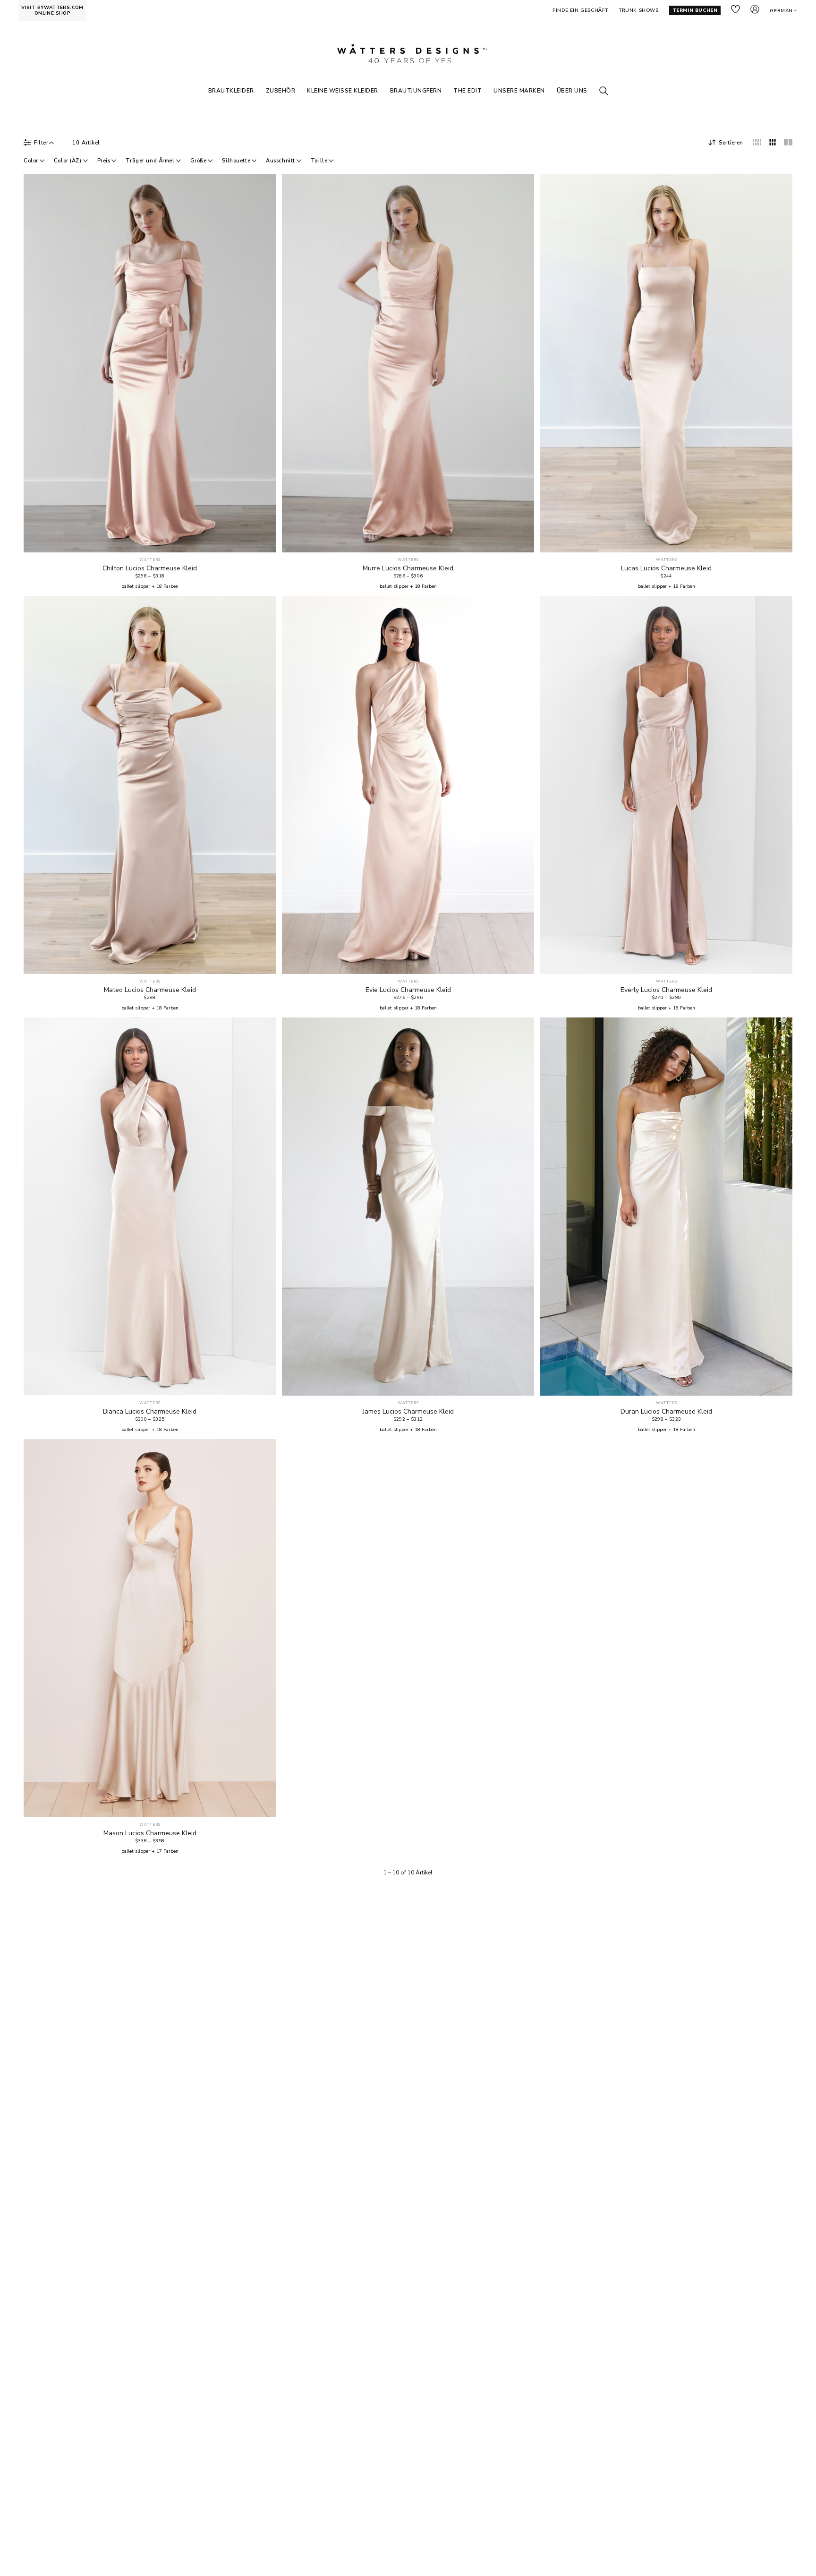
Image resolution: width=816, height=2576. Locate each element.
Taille (319, 161)
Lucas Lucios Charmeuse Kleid (666, 568)
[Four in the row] (757, 142)
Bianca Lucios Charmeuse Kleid (150, 1412)
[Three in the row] (773, 142)
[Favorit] (263, 540)
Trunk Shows (639, 10)
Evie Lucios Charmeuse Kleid (408, 990)
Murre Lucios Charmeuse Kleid (408, 568)
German (781, 11)
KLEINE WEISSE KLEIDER (343, 91)
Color (31, 161)
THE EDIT (467, 91)
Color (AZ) (68, 161)
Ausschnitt (280, 161)
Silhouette (236, 161)
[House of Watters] (408, 54)
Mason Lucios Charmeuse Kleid (150, 1833)
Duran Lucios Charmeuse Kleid (666, 1412)
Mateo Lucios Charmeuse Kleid (150, 990)
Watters (150, 560)
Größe (199, 161)
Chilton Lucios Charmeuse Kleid (150, 568)
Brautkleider (231, 91)
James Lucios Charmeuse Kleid (408, 1412)
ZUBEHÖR (281, 91)
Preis (104, 161)
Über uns (572, 91)
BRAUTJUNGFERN (416, 91)
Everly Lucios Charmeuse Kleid (666, 990)
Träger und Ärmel (150, 161)
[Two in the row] (788, 142)
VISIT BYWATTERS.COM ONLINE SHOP (52, 10)
